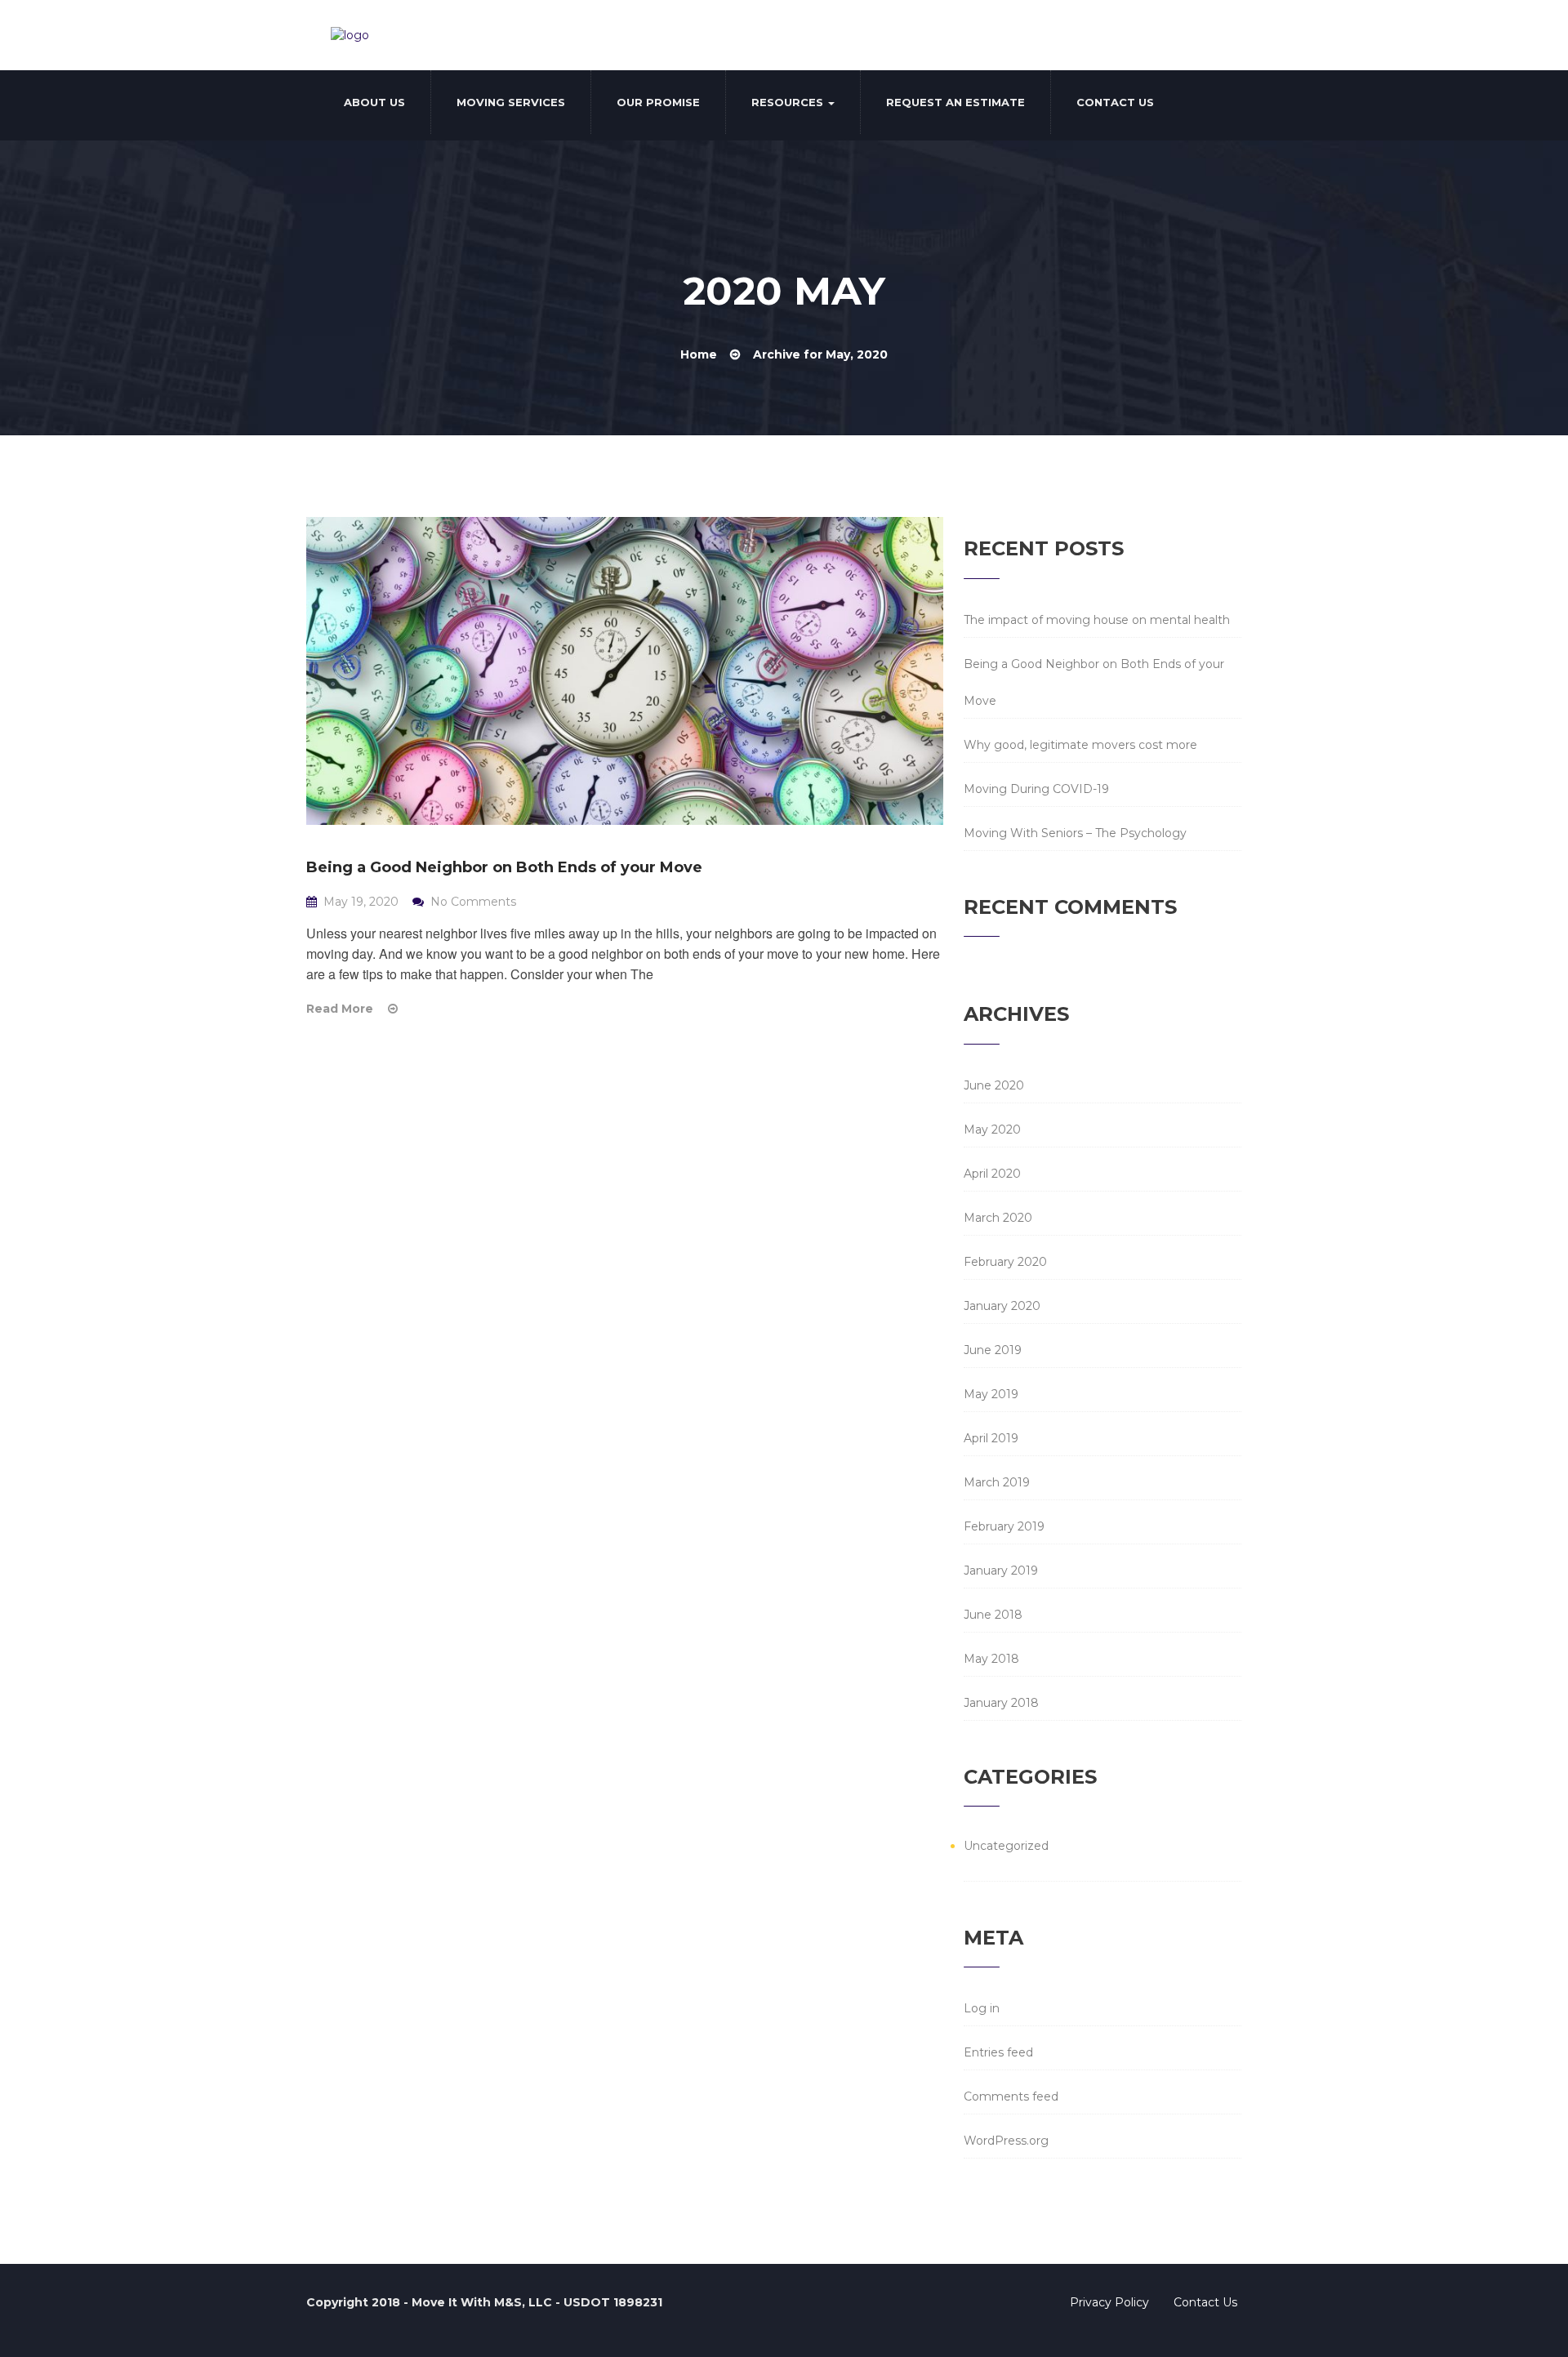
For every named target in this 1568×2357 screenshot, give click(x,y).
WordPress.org (1006, 2141)
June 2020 (994, 1085)
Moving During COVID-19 (1036, 789)
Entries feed (998, 2052)
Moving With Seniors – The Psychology (1075, 833)
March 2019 (997, 1482)
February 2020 (1005, 1262)
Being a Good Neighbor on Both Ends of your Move (504, 867)
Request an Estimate (955, 102)
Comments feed (1011, 2096)
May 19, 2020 (361, 902)
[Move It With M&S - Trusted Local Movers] (350, 35)
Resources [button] (789, 102)
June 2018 (993, 1615)
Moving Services (511, 102)
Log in (982, 2008)
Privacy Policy (1109, 2302)
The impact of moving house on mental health (1097, 620)
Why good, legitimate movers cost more (1080, 745)
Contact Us (1115, 102)
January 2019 (1001, 1571)
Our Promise (658, 102)
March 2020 (998, 1218)
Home (699, 354)
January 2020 (1002, 1306)
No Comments (472, 902)
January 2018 (1001, 1703)
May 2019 (991, 1394)
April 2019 (991, 1438)
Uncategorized (1006, 1846)
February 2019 (1004, 1526)
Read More (341, 1009)
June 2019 (993, 1350)
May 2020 (992, 1129)
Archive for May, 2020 (820, 354)
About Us (374, 102)
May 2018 (991, 1659)
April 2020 (992, 1174)
